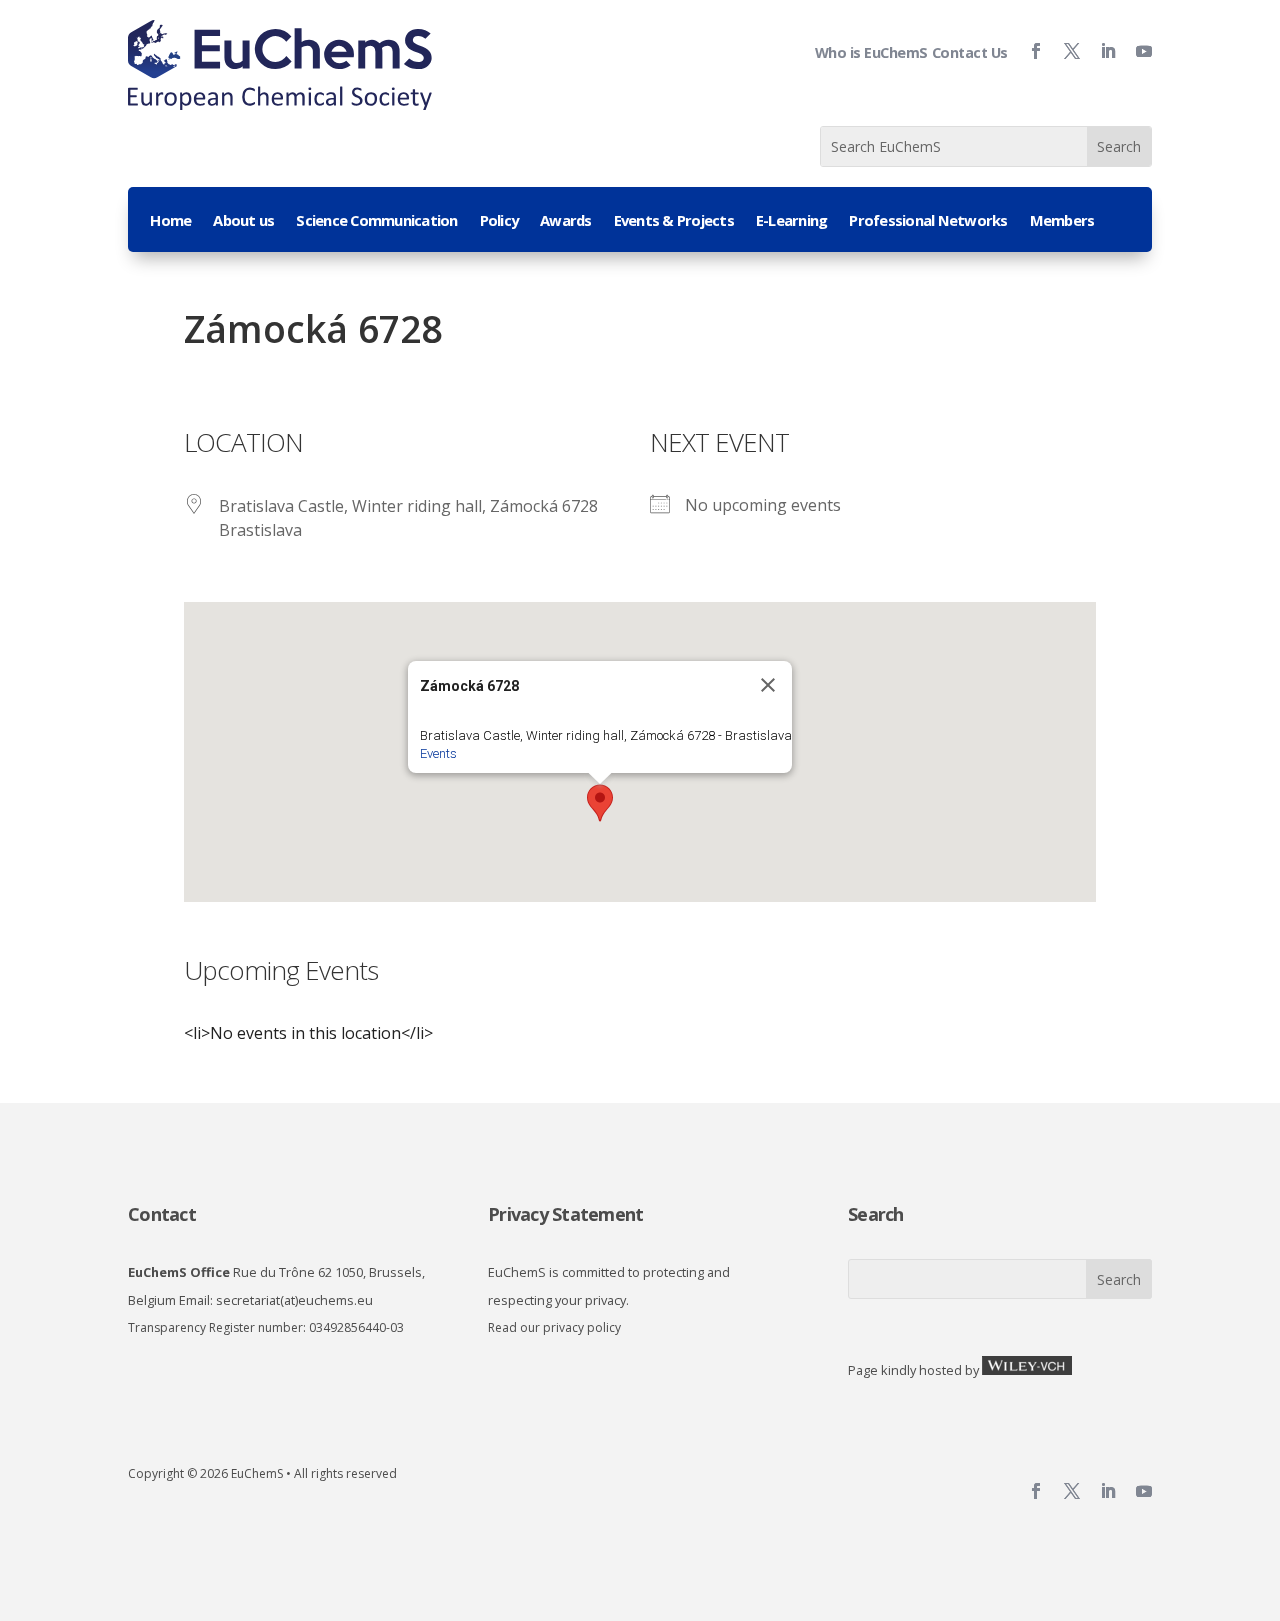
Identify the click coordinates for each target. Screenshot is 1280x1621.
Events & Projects (674, 221)
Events (438, 753)
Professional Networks (928, 221)
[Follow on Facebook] (1028, 51)
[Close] (768, 685)
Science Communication (376, 221)
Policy (499, 221)
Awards (566, 221)
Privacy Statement (565, 1214)
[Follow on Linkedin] (1100, 51)
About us (243, 221)
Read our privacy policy (554, 1327)
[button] (600, 803)
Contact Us (970, 52)
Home (170, 221)
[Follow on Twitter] (1064, 51)
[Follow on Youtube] (1136, 51)
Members (1062, 221)
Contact (162, 1214)
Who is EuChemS (871, 52)
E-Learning (792, 221)
